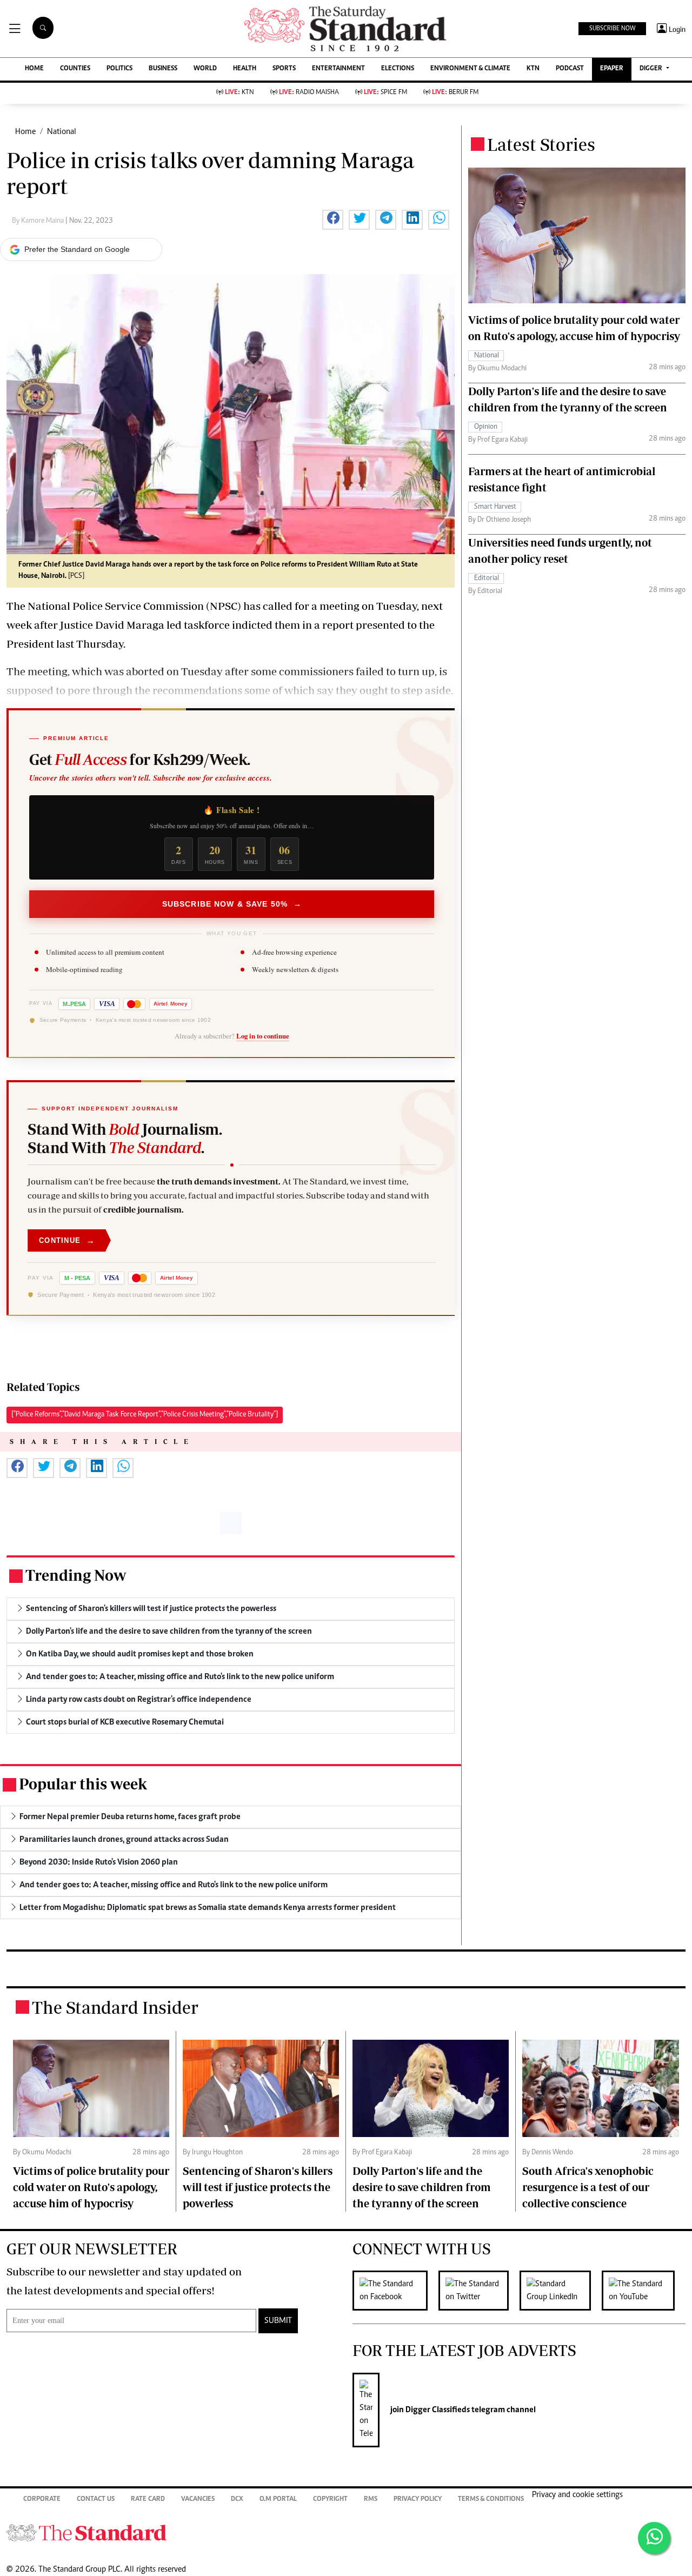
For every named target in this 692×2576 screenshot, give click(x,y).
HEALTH (245, 69)
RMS (371, 2500)
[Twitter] (479, 2291)
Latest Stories (541, 144)
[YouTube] (644, 2291)
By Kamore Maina (39, 221)
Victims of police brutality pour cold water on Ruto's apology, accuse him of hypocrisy (91, 2187)
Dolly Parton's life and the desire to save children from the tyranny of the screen (422, 2187)
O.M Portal (278, 2500)
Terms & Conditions (491, 2500)
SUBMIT (278, 2321)
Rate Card (148, 2500)
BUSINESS (163, 69)
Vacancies (198, 2500)
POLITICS (119, 69)
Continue (67, 1240)
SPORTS (284, 69)
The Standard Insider (115, 2007)
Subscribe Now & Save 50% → (232, 904)
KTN (533, 69)
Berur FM (455, 93)
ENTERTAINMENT (338, 69)
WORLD (205, 69)
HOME (34, 69)
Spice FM (385, 93)
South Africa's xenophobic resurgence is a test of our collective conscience (588, 2187)
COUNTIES (75, 69)
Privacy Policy (418, 2500)
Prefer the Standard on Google (77, 249)
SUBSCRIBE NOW (612, 29)
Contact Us (96, 2500)
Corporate (42, 2500)
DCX (237, 2500)
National (62, 132)
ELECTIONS (398, 69)
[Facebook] (395, 2291)
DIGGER (652, 69)
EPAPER (612, 69)
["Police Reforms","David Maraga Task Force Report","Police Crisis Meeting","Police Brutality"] (145, 1415)
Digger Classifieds (437, 2410)
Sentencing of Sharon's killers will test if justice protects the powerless (258, 2187)
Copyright (330, 2500)
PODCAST (570, 69)
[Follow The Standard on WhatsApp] (654, 2538)
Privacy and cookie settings (577, 2495)
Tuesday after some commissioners (267, 671)
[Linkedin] (561, 2291)
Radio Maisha (309, 93)
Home (25, 132)
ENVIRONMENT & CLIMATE (470, 69)
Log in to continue (263, 1036)
